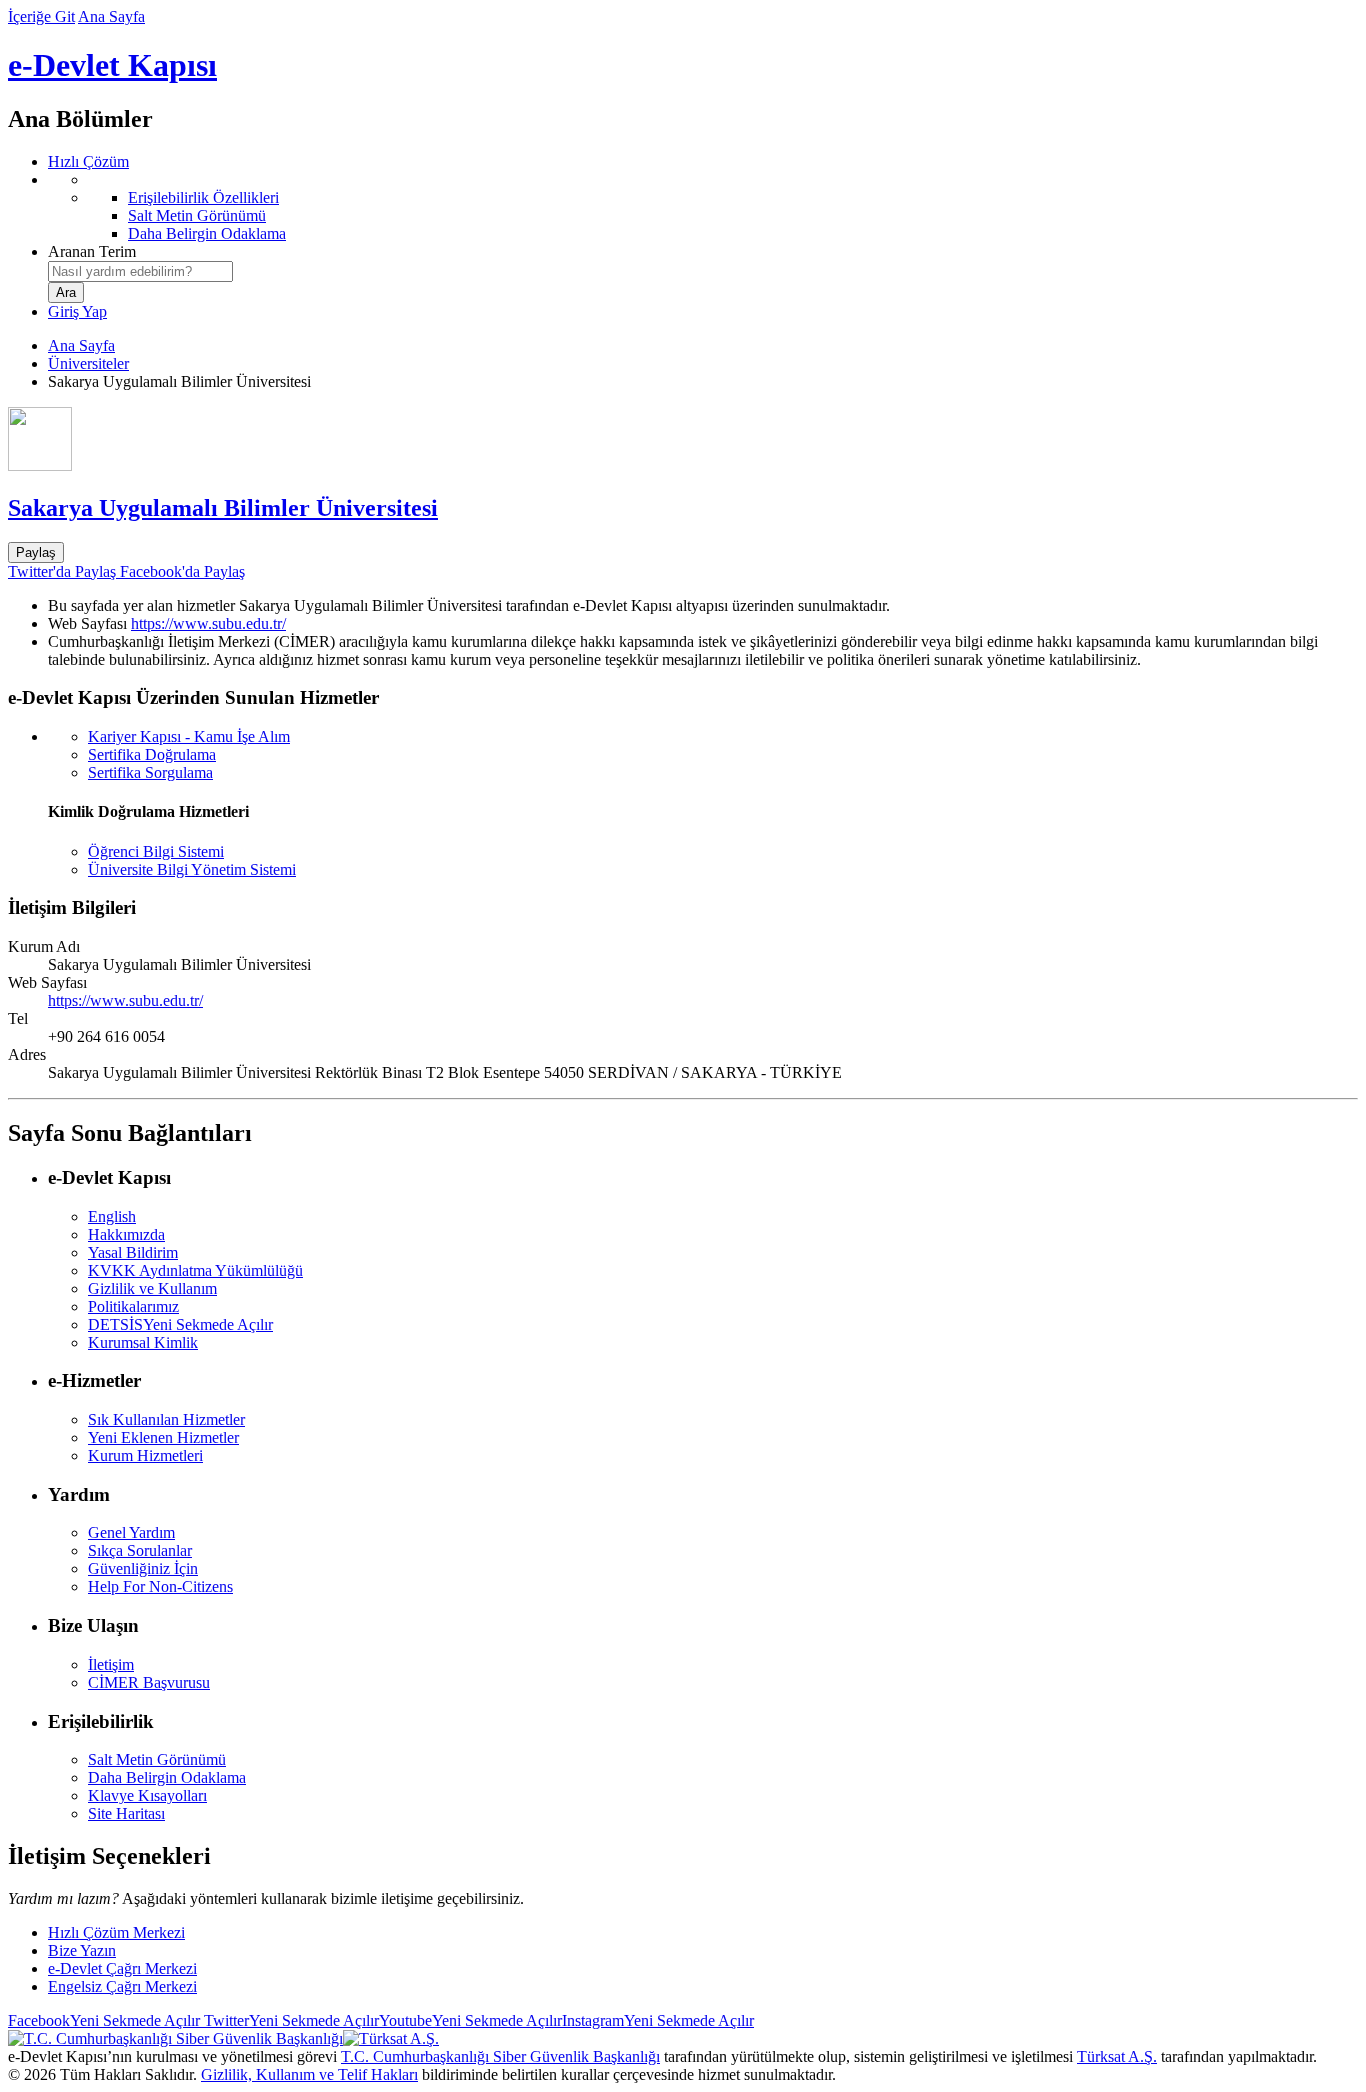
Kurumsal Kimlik (143, 1342)
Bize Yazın (82, 1950)
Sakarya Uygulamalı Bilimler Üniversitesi (223, 508)
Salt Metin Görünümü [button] (157, 1759)
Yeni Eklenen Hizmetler (163, 1437)
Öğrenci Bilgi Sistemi (156, 851)
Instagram (658, 2020)
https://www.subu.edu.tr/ (208, 623)
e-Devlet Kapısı (112, 65)
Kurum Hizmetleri (145, 1455)
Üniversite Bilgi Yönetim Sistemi (192, 869)
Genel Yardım (131, 1532)
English (112, 1216)
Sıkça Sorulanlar (140, 1550)
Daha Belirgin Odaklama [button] (167, 1777)
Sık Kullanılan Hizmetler (166, 1419)
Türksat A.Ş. (1117, 2056)
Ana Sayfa (111, 16)
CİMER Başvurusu (149, 1682)
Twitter (289, 2020)
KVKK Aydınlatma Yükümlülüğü (195, 1270)
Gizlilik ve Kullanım (152, 1288)
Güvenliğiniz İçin (143, 1568)
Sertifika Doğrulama (152, 754)
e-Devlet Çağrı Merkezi (122, 1968)
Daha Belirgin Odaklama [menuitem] (207, 233)
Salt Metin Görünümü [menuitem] (197, 215)
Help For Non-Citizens (160, 1586)
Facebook (104, 2020)
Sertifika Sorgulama (150, 772)
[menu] (703, 207)
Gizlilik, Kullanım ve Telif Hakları (309, 2074)
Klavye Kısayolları (147, 1795)
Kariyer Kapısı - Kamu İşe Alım (189, 736)
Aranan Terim (92, 251)
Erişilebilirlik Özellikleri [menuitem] (203, 197)
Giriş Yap (77, 311)
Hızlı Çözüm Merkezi (116, 1932)
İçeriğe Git (41, 16)
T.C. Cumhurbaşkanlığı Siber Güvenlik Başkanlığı (500, 2056)
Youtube (470, 2020)
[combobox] (140, 271)
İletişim (111, 1664)
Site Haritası (126, 1813)
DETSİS (180, 1324)
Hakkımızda (126, 1234)
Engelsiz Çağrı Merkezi (122, 1986)
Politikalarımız (133, 1306)
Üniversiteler (88, 363)
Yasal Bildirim (133, 1252)
